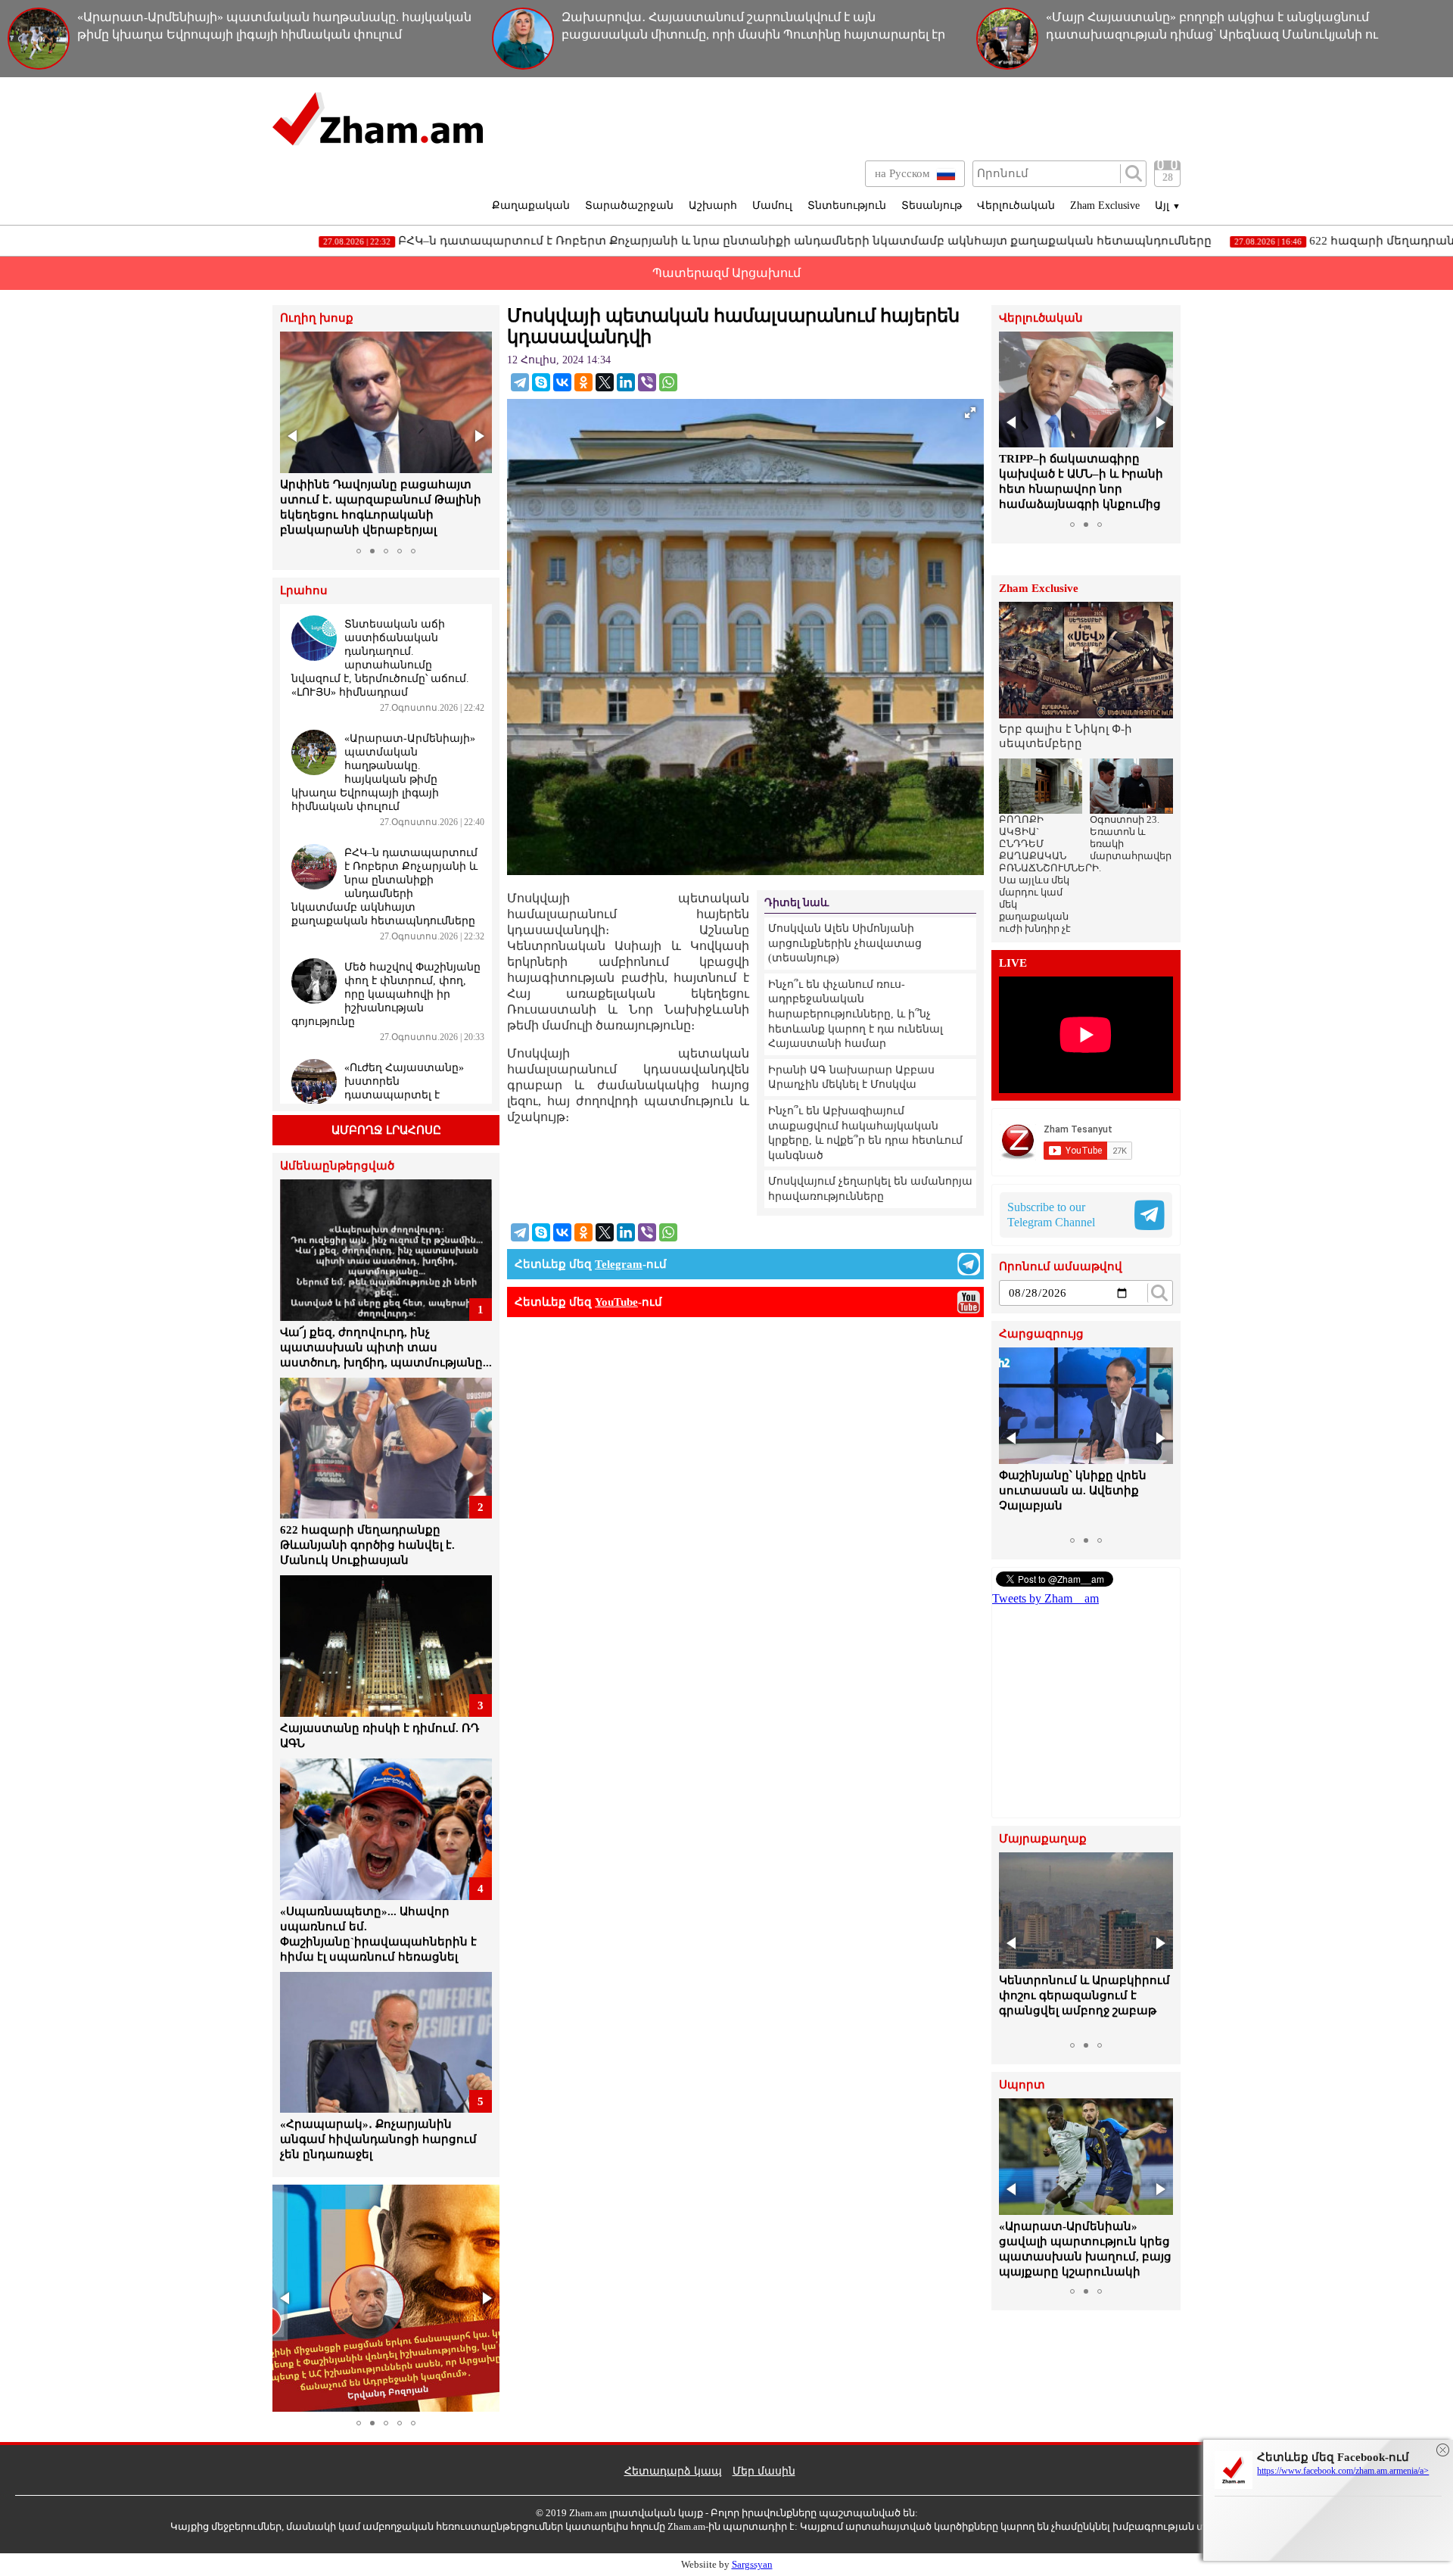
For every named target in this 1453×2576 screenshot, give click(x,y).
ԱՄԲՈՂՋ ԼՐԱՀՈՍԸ (386, 1130)
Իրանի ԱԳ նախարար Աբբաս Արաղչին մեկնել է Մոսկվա (851, 1078)
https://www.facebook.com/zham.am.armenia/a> (1343, 2471)
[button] (294, 436)
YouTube (616, 1302)
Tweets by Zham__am (1045, 1598)
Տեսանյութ (932, 206)
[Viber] (647, 382)
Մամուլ (772, 206)
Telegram (619, 1264)
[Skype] (541, 382)
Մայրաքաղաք (1043, 1839)
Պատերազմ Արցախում (726, 273)
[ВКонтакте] (562, 382)
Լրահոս (304, 591)
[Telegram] (520, 382)
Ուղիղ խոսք (317, 318)
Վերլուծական (1016, 206)
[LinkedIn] (626, 382)
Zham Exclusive (1105, 206)
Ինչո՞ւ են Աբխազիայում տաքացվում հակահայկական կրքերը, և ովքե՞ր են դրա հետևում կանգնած (865, 1133)
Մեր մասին (764, 2471)
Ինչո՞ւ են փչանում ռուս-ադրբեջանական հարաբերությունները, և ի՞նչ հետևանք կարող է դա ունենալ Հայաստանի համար (856, 1014)
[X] (605, 382)
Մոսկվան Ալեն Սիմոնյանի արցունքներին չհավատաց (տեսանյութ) (845, 943)
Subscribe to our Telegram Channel (1051, 1215)
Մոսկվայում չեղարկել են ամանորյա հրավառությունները (870, 1189)
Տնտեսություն (847, 206)
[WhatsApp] (668, 382)
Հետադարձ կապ (673, 2471)
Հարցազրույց (1041, 1334)
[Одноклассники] (583, 382)
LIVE (1013, 963)
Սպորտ (1022, 2085)
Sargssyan (752, 2564)
